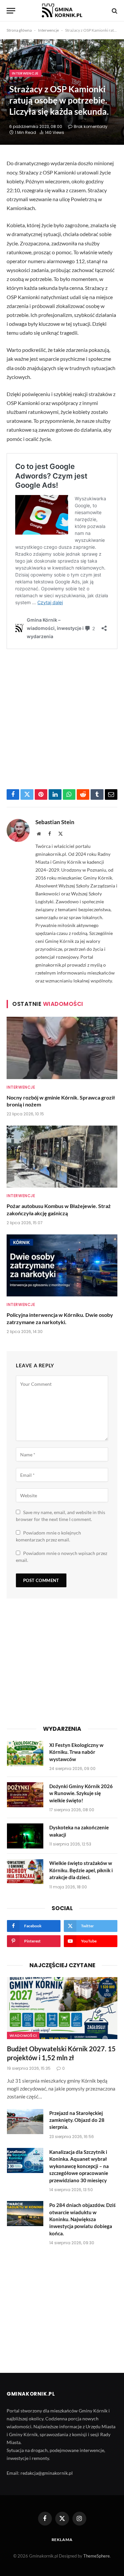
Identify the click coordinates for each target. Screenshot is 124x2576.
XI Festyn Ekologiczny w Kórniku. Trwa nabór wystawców (76, 1752)
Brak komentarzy (91, 126)
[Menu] (11, 11)
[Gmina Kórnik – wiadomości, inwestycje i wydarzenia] (62, 11)
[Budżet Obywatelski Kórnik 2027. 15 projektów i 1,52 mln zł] (62, 2008)
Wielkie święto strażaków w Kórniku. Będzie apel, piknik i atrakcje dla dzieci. (81, 1870)
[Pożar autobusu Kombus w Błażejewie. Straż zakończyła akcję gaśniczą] (62, 1157)
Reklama (62, 2540)
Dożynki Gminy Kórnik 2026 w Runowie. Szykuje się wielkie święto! (81, 1793)
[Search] (114, 11)
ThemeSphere (97, 2556)
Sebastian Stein (55, 822)
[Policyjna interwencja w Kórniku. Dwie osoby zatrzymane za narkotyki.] (62, 1265)
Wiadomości (23, 2035)
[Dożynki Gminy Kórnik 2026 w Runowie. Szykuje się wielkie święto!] (25, 1795)
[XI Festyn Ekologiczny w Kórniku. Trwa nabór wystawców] (25, 1754)
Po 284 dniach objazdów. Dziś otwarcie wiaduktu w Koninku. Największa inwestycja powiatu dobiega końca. (83, 2219)
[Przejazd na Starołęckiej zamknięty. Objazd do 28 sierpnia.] (25, 2122)
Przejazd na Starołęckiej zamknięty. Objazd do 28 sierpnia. (77, 2120)
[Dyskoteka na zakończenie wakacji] (25, 1836)
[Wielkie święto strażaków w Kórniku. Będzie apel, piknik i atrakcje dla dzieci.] (25, 1872)
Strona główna (19, 30)
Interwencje (48, 30)
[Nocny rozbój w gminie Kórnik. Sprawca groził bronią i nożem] (62, 1048)
